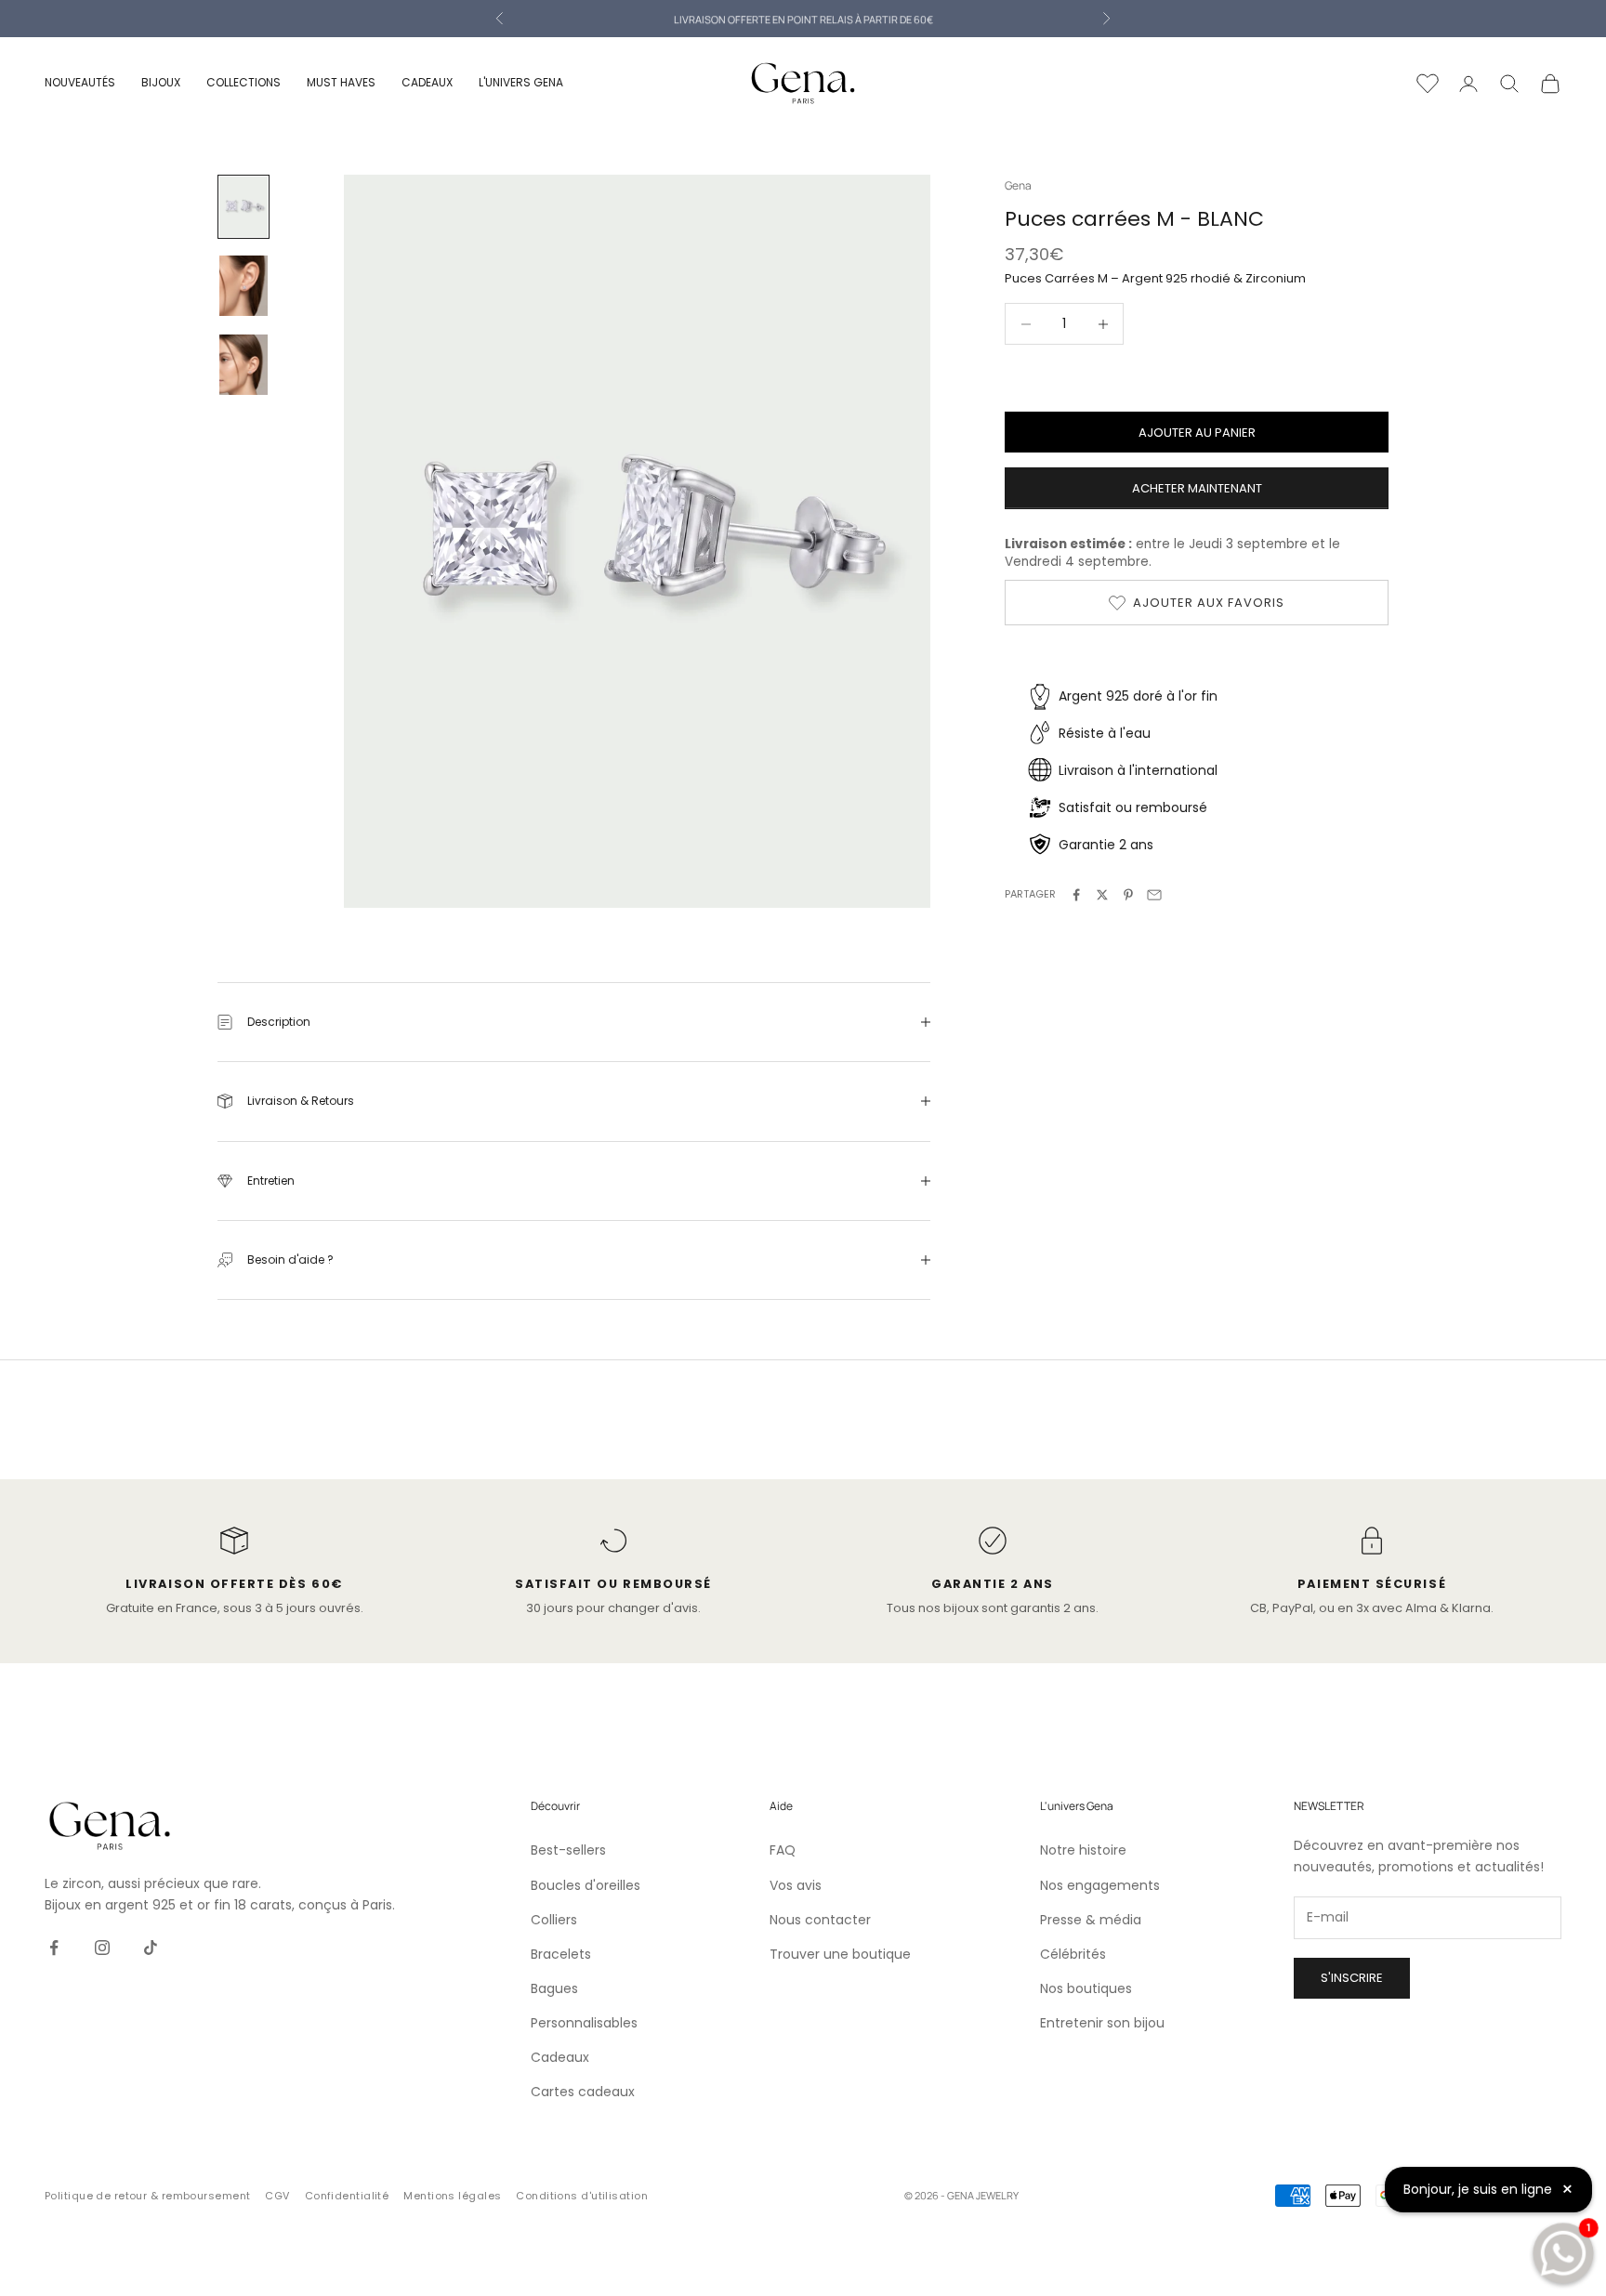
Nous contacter (820, 1920)
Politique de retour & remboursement (147, 2196)
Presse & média (1091, 1920)
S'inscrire (1352, 1978)
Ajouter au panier (1197, 433)
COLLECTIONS (244, 82)
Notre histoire (1083, 1850)
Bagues (554, 1988)
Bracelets (561, 1954)
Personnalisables (584, 2023)
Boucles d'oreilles (586, 1885)
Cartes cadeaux (583, 2092)
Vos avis (796, 1885)
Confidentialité (347, 2196)
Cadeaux (560, 2057)
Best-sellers (568, 1850)
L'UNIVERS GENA (521, 82)
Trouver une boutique (840, 1954)
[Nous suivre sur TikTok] (151, 1948)
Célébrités (1073, 1954)
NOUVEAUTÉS (80, 82)
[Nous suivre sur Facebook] (54, 1948)
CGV (277, 2196)
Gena (1018, 185)
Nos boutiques (1086, 1988)
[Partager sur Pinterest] (1128, 895)
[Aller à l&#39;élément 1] (244, 207)
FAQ (783, 1850)
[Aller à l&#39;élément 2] (244, 286)
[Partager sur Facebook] (1076, 895)
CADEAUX (427, 82)
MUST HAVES (341, 82)
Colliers (554, 1920)
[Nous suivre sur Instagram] (102, 1948)
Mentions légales (452, 2196)
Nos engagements (1100, 1885)
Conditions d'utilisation (582, 2196)
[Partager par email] (1154, 895)
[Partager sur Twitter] (1102, 895)
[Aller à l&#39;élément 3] (244, 365)
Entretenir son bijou (1102, 2023)
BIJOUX (161, 82)
